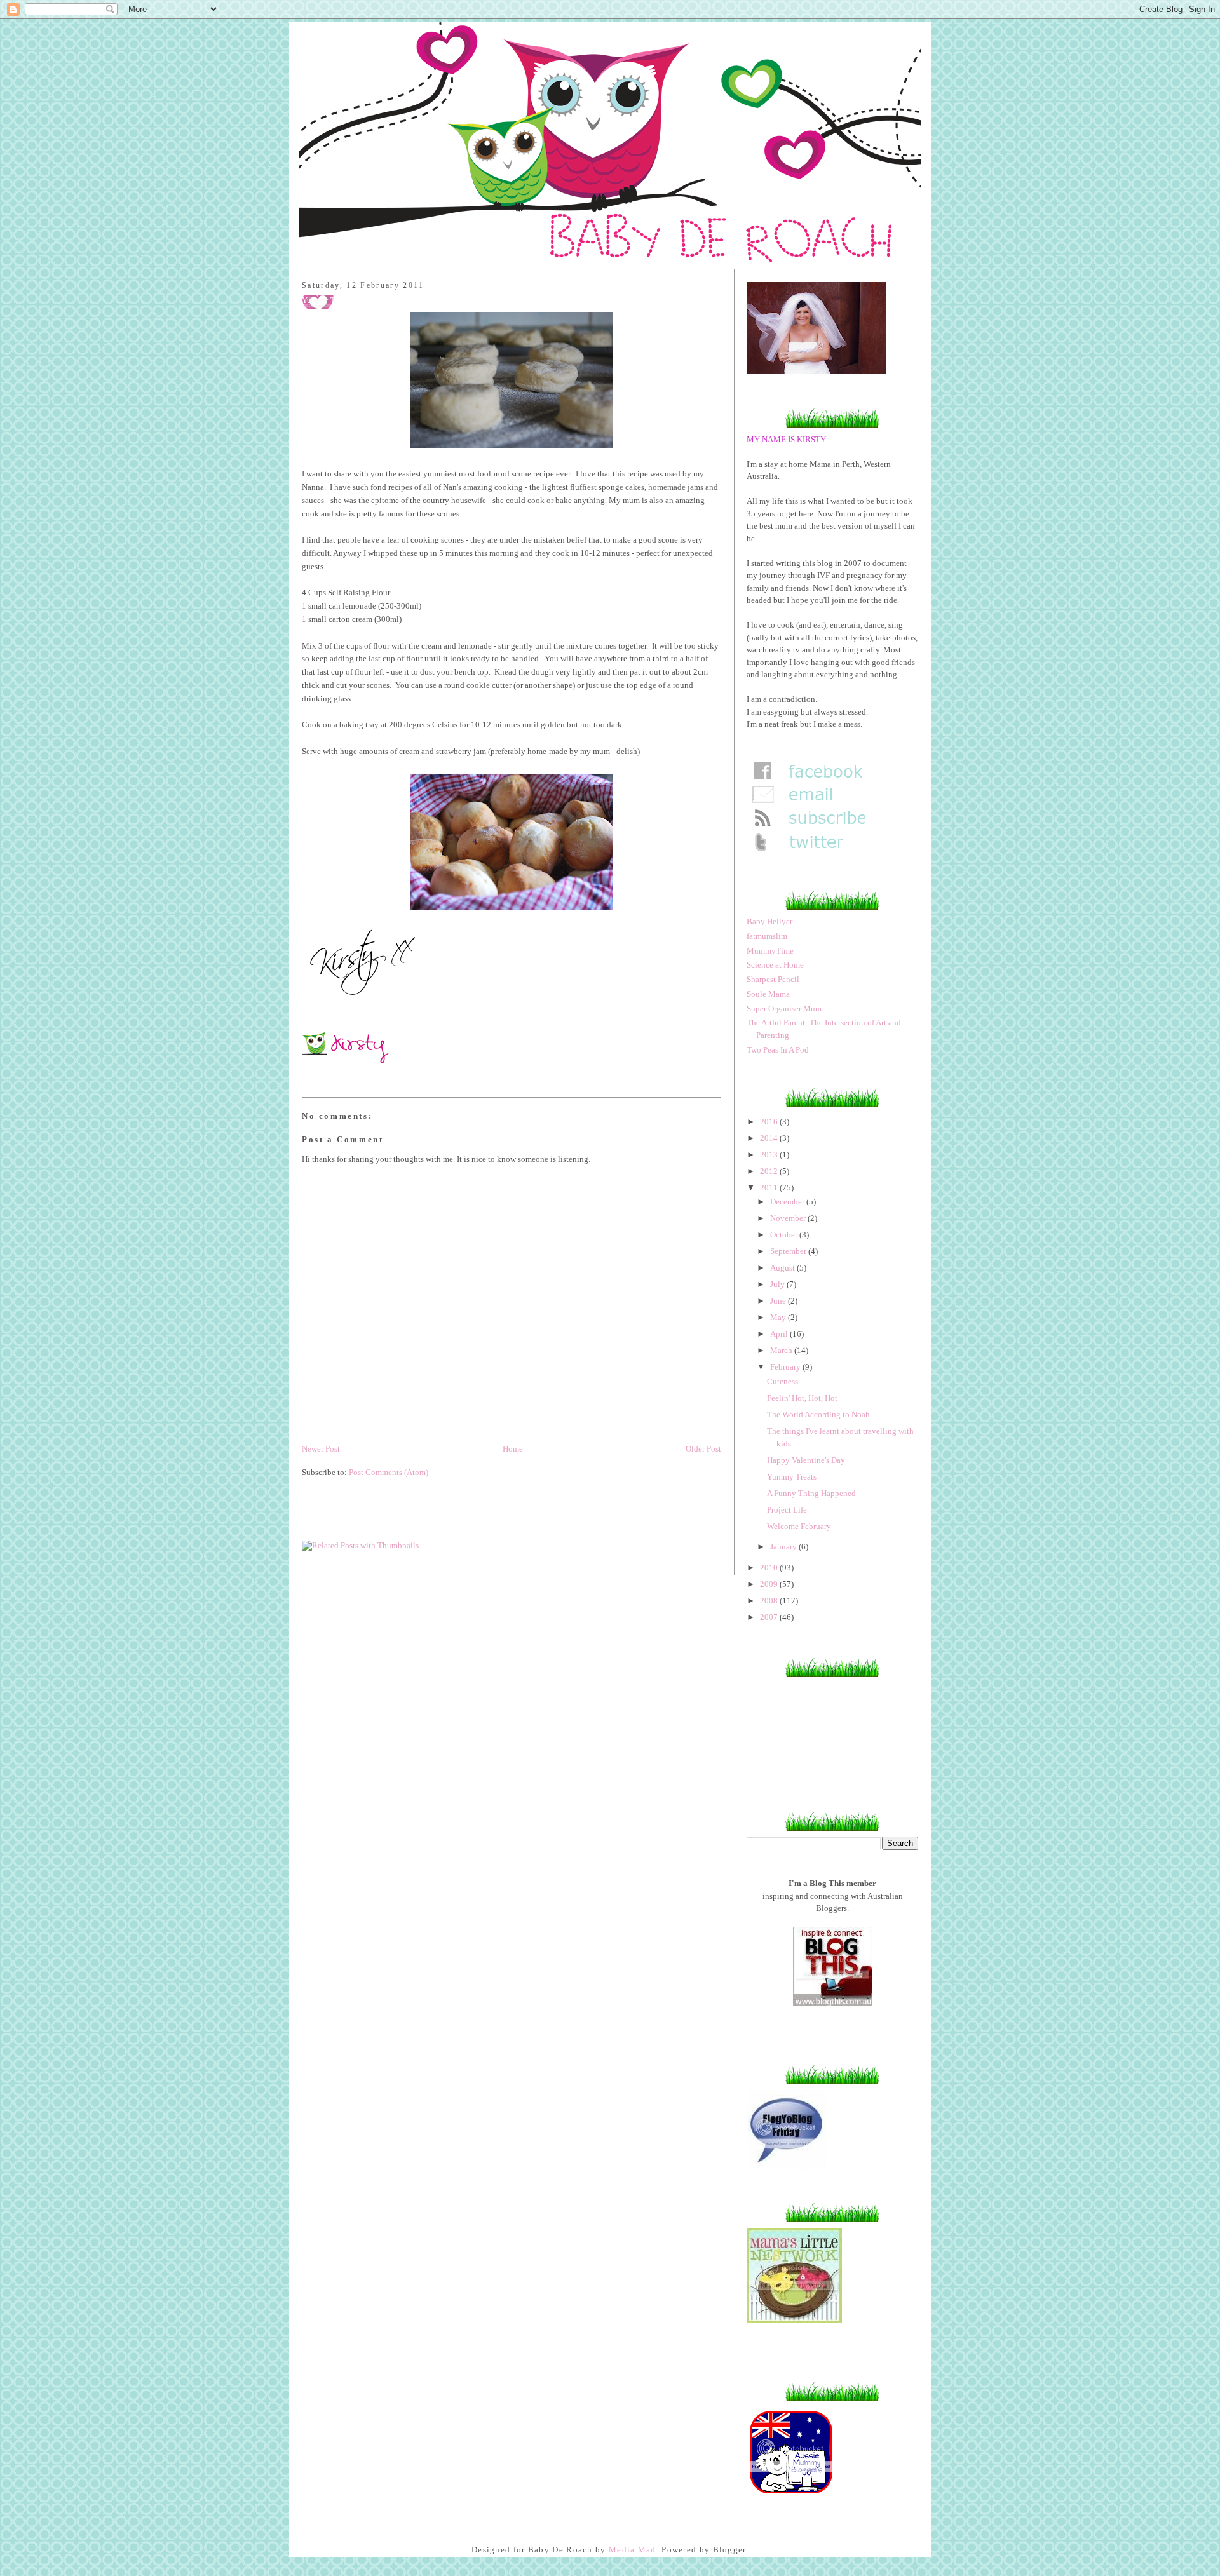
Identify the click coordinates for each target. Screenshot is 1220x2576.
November (789, 1218)
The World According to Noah (818, 1414)
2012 (770, 1171)
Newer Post (321, 1449)
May (779, 1317)
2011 (770, 1188)
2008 (770, 1601)
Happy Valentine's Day (806, 1460)
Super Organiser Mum (784, 1008)
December (788, 1202)
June (779, 1301)
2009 (770, 1584)
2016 (770, 1122)
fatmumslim (767, 936)
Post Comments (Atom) (389, 1472)
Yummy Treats (792, 1477)
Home (513, 1449)
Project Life (787, 1510)
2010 (770, 1568)
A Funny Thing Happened (811, 1493)
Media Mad (633, 2550)
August (783, 1268)
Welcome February (799, 1526)
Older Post (703, 1449)
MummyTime (770, 951)
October (785, 1235)
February (786, 1367)
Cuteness (783, 1381)
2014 (770, 1138)
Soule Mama (768, 994)
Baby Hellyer (769, 921)
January (784, 1547)
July (778, 1284)
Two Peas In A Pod (778, 1050)
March (782, 1350)
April (780, 1334)
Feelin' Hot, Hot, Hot (802, 1398)
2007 (770, 1617)
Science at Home (775, 965)
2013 (770, 1155)
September (789, 1251)
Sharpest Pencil (773, 979)
